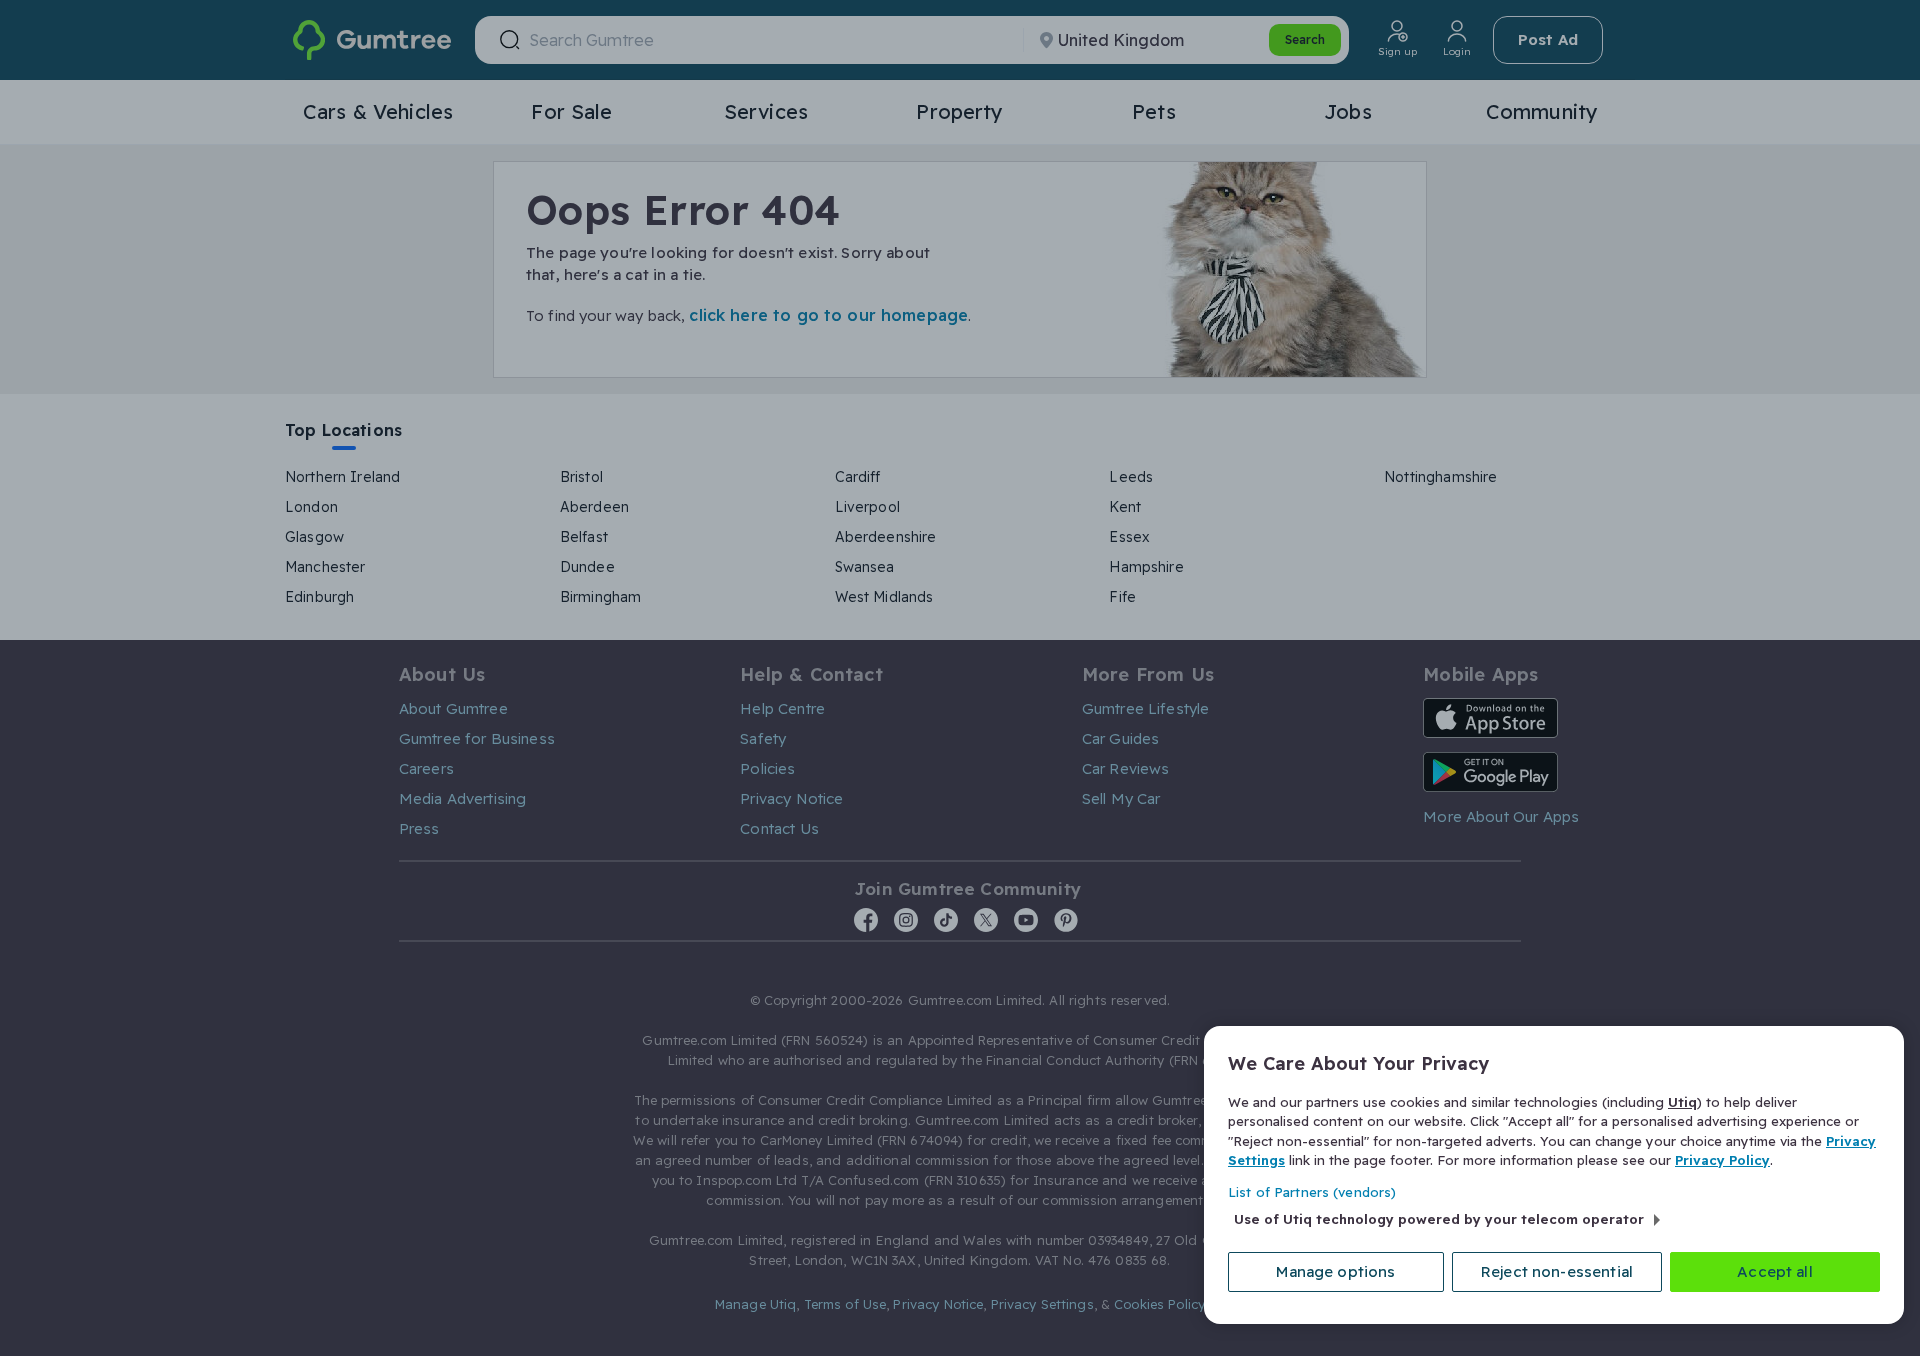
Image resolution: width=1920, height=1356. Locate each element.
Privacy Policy (1722, 1160)
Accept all (1775, 1271)
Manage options (1335, 1271)
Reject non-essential (1557, 1271)
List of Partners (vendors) (1312, 1192)
